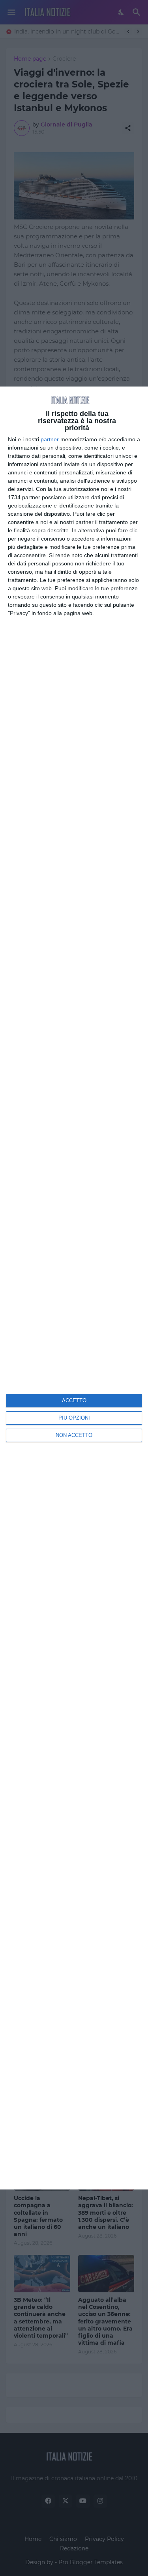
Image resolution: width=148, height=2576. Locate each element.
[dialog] (74, 1288)
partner (50, 439)
